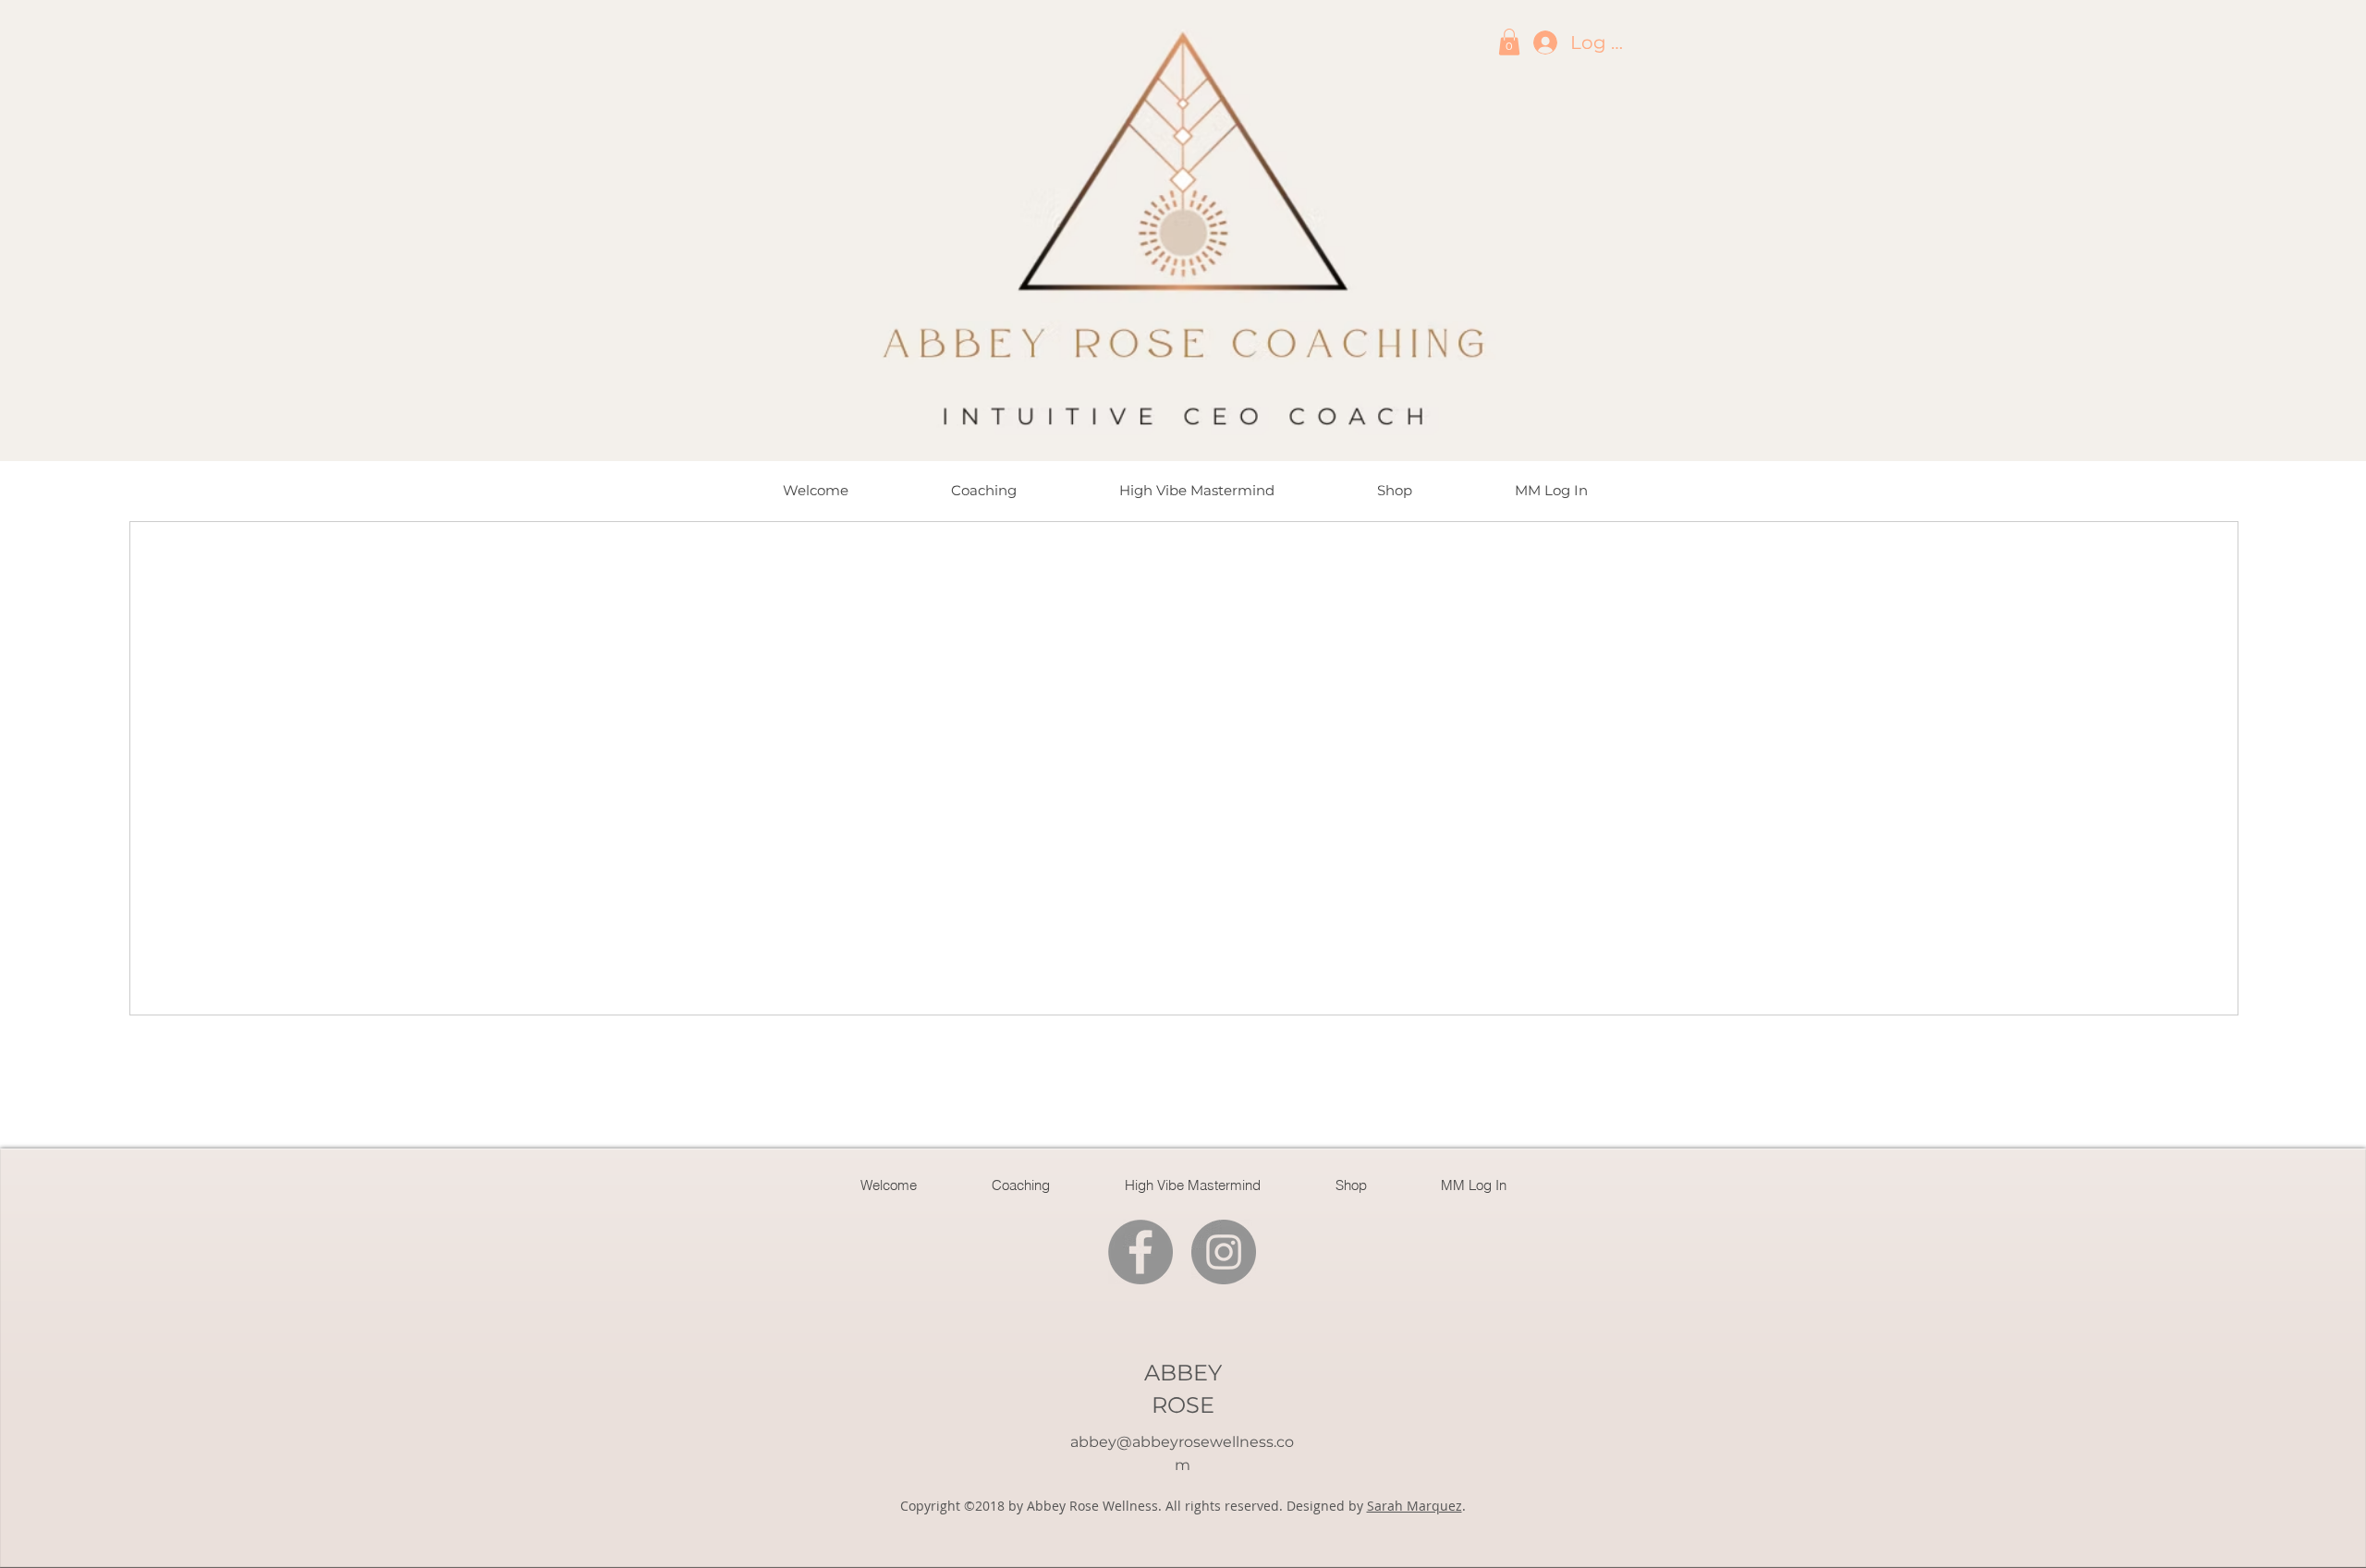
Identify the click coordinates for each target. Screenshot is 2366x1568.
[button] (1509, 42)
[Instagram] (1224, 1252)
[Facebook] (1140, 1252)
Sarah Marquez (1415, 1506)
